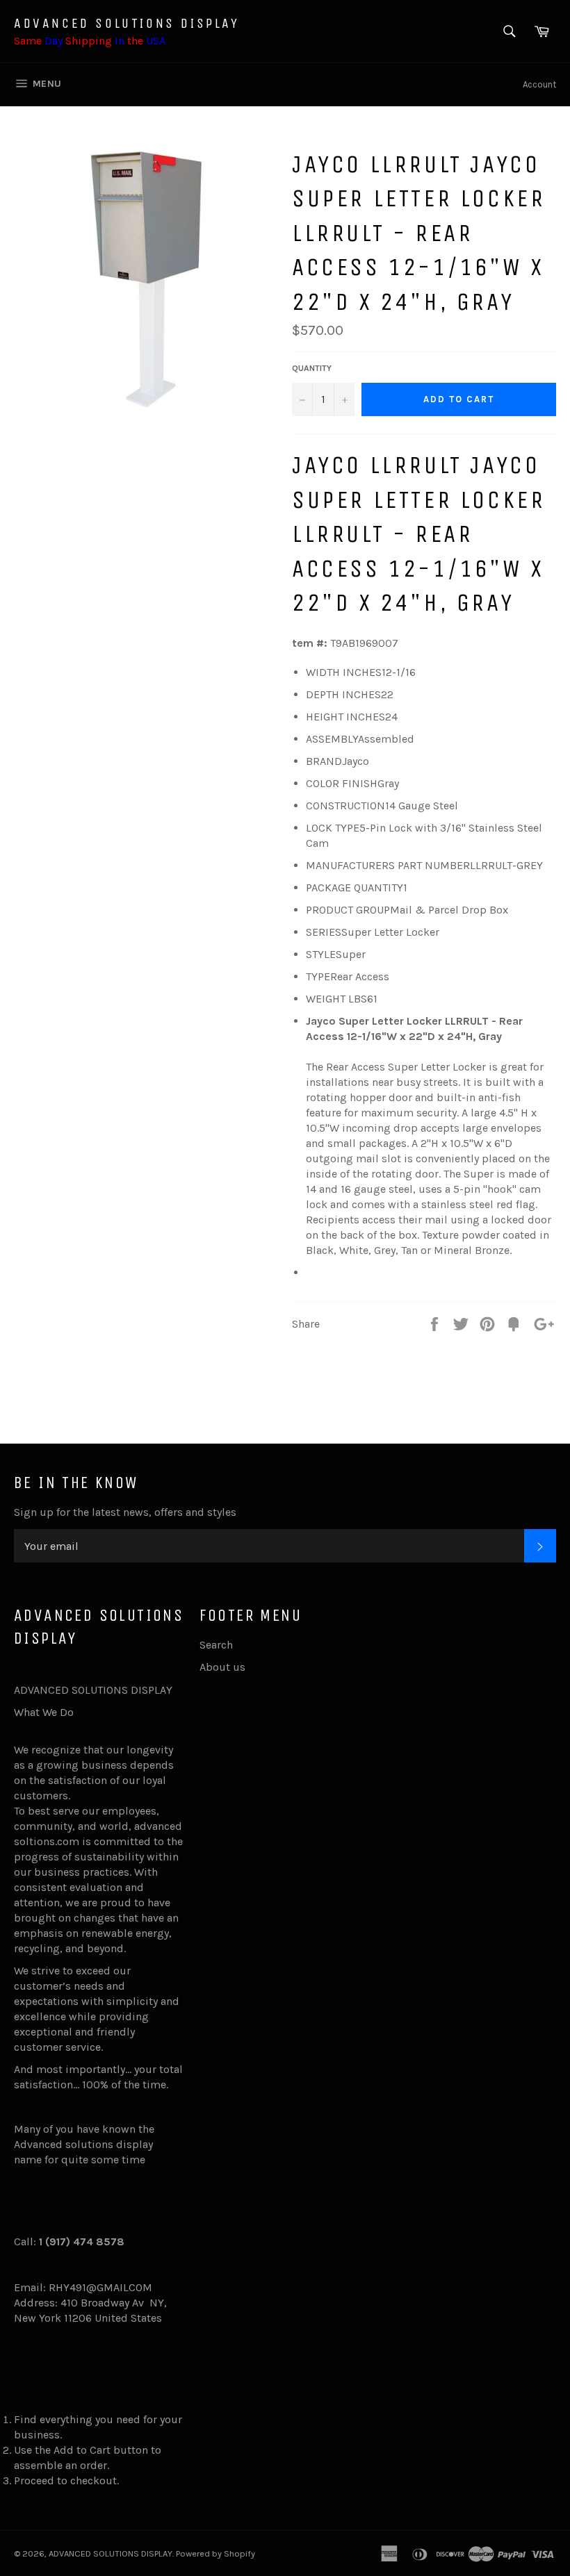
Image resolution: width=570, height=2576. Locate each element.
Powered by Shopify (215, 2553)
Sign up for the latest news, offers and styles (125, 1512)
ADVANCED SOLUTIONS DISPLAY (127, 23)
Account (539, 84)
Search (216, 1645)
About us (222, 1667)
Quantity (312, 368)
